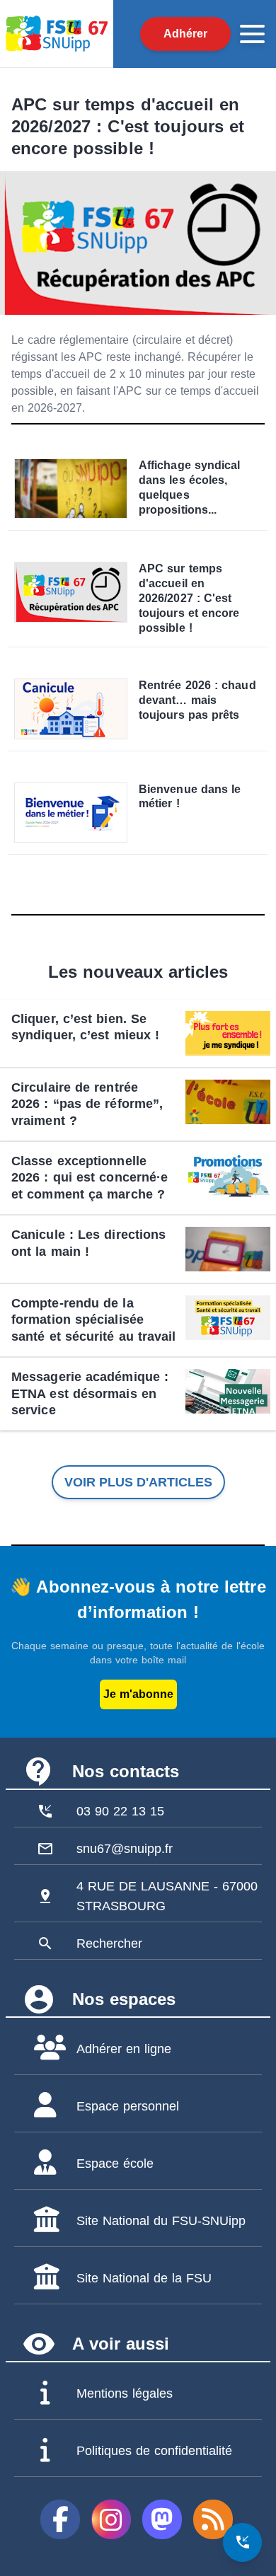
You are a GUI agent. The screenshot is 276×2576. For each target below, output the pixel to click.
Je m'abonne (138, 1694)
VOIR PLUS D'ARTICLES (138, 1482)
